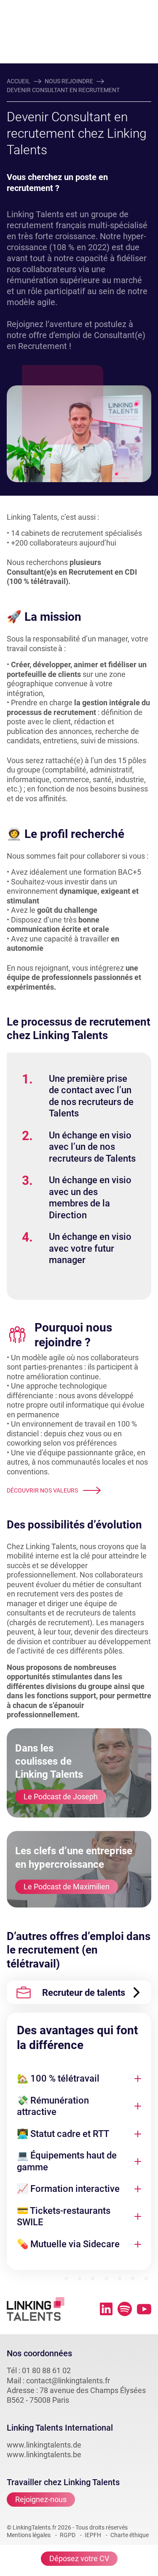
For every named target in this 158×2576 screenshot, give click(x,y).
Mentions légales (29, 2535)
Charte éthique (130, 2535)
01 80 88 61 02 (46, 2370)
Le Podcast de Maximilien (67, 1887)
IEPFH (93, 2535)
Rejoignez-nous (41, 2499)
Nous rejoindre (69, 81)
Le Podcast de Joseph (61, 1797)
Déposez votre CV (79, 2558)
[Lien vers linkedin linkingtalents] (106, 2309)
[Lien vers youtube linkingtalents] (144, 2309)
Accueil (19, 81)
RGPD (68, 2535)
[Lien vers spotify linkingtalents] (125, 2309)
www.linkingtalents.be (44, 2455)
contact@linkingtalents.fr (68, 2381)
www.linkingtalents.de (44, 2445)
